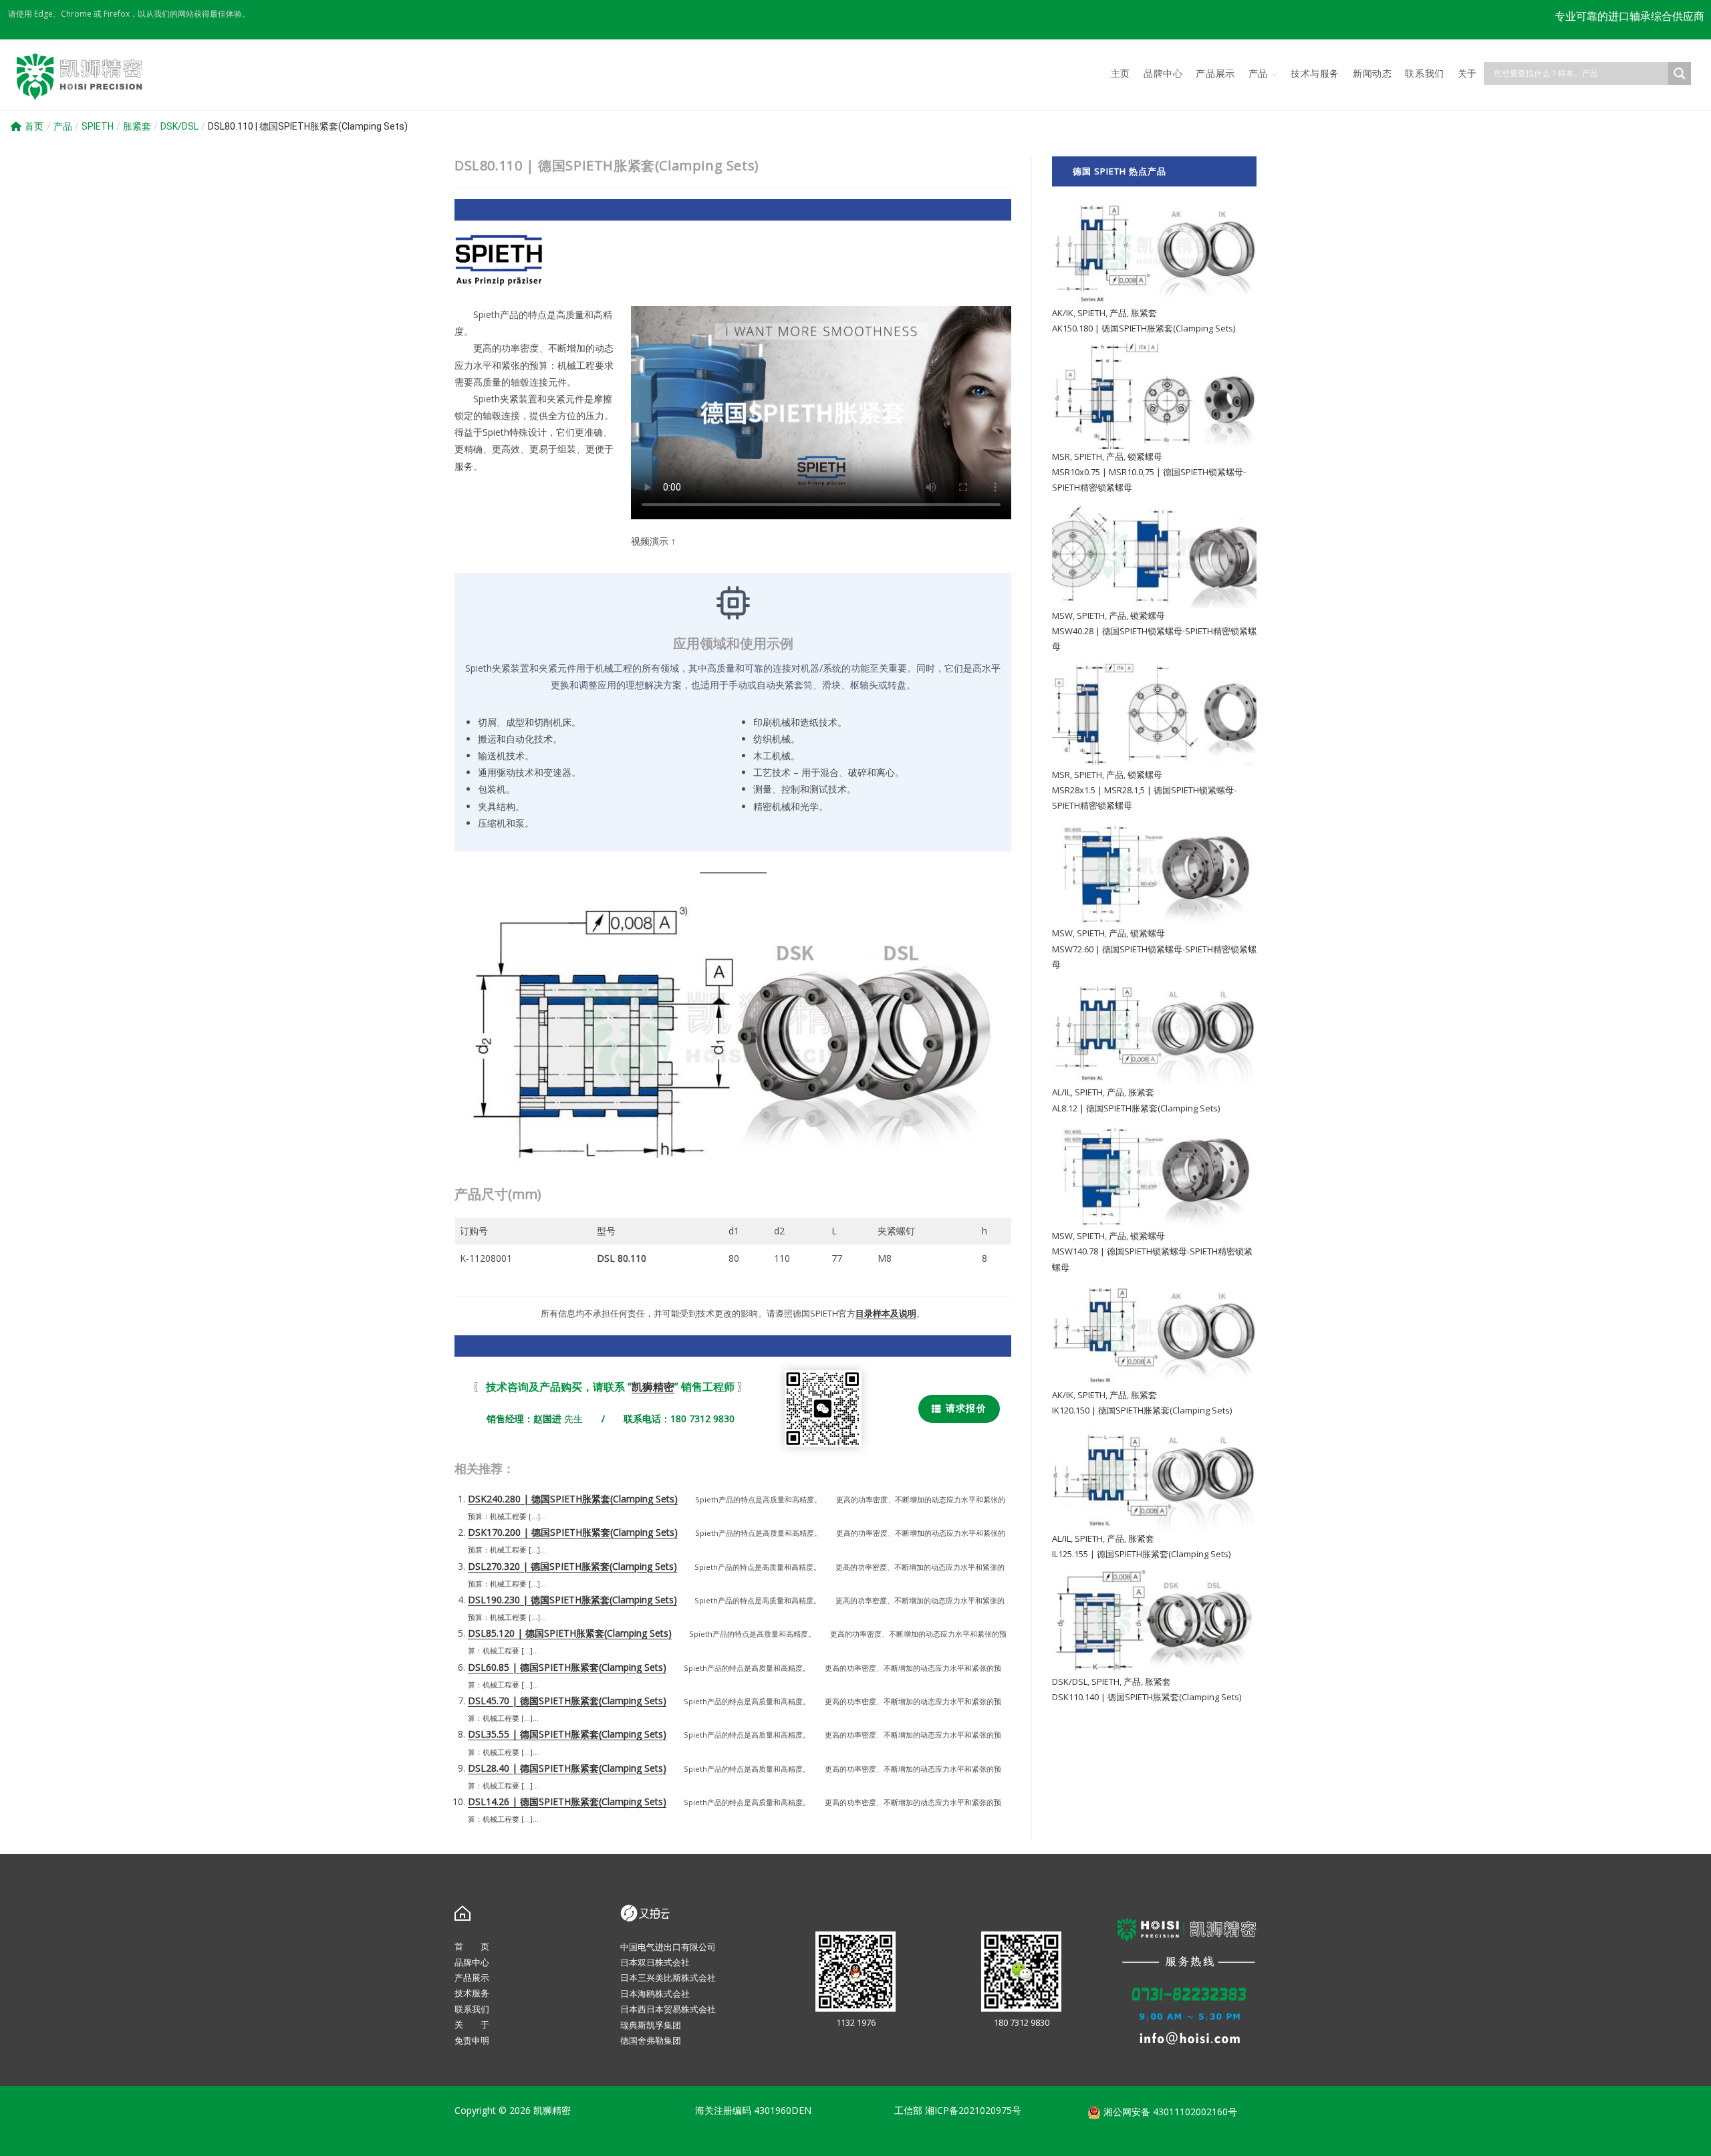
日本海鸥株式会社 (655, 1994)
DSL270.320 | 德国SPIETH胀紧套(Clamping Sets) (572, 1566)
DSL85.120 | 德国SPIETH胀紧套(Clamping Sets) (570, 1633)
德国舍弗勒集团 (651, 2040)
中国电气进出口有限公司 (668, 1947)
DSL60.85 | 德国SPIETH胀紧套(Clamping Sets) (567, 1667)
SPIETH (98, 126)
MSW (1062, 616)
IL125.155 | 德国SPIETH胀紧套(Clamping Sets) (1141, 1554)
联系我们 (472, 2009)
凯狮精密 (653, 1387)
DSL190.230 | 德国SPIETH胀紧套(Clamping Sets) (572, 1600)
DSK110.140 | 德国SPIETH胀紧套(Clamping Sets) (1147, 1697)
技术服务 (472, 1993)
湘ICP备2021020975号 (973, 2110)
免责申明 (472, 2040)
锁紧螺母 (1145, 456)
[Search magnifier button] (1680, 74)
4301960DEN (783, 2110)
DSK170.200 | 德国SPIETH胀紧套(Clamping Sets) (573, 1532)
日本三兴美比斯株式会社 (668, 1978)
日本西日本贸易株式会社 (668, 2009)
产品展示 (472, 1978)
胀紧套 (137, 126)
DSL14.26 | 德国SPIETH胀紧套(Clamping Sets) (567, 1801)
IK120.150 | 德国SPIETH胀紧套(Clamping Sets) (1142, 1410)
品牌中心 (472, 1962)
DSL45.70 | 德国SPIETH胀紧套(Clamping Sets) (567, 1701)
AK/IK (1063, 313)
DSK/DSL (179, 126)
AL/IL (1061, 1092)
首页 (34, 126)
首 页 (472, 1946)
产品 (63, 126)
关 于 (472, 2024)
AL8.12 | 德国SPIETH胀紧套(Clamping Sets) (1136, 1108)
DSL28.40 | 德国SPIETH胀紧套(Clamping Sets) (567, 1768)
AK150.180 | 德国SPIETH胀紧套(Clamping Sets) (1144, 328)
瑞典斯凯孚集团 (651, 2025)
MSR (1061, 456)
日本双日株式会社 (655, 1962)
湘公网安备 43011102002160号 (1169, 2112)
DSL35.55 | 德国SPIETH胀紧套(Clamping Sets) (567, 1734)
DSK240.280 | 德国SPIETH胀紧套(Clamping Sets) (573, 1499)
